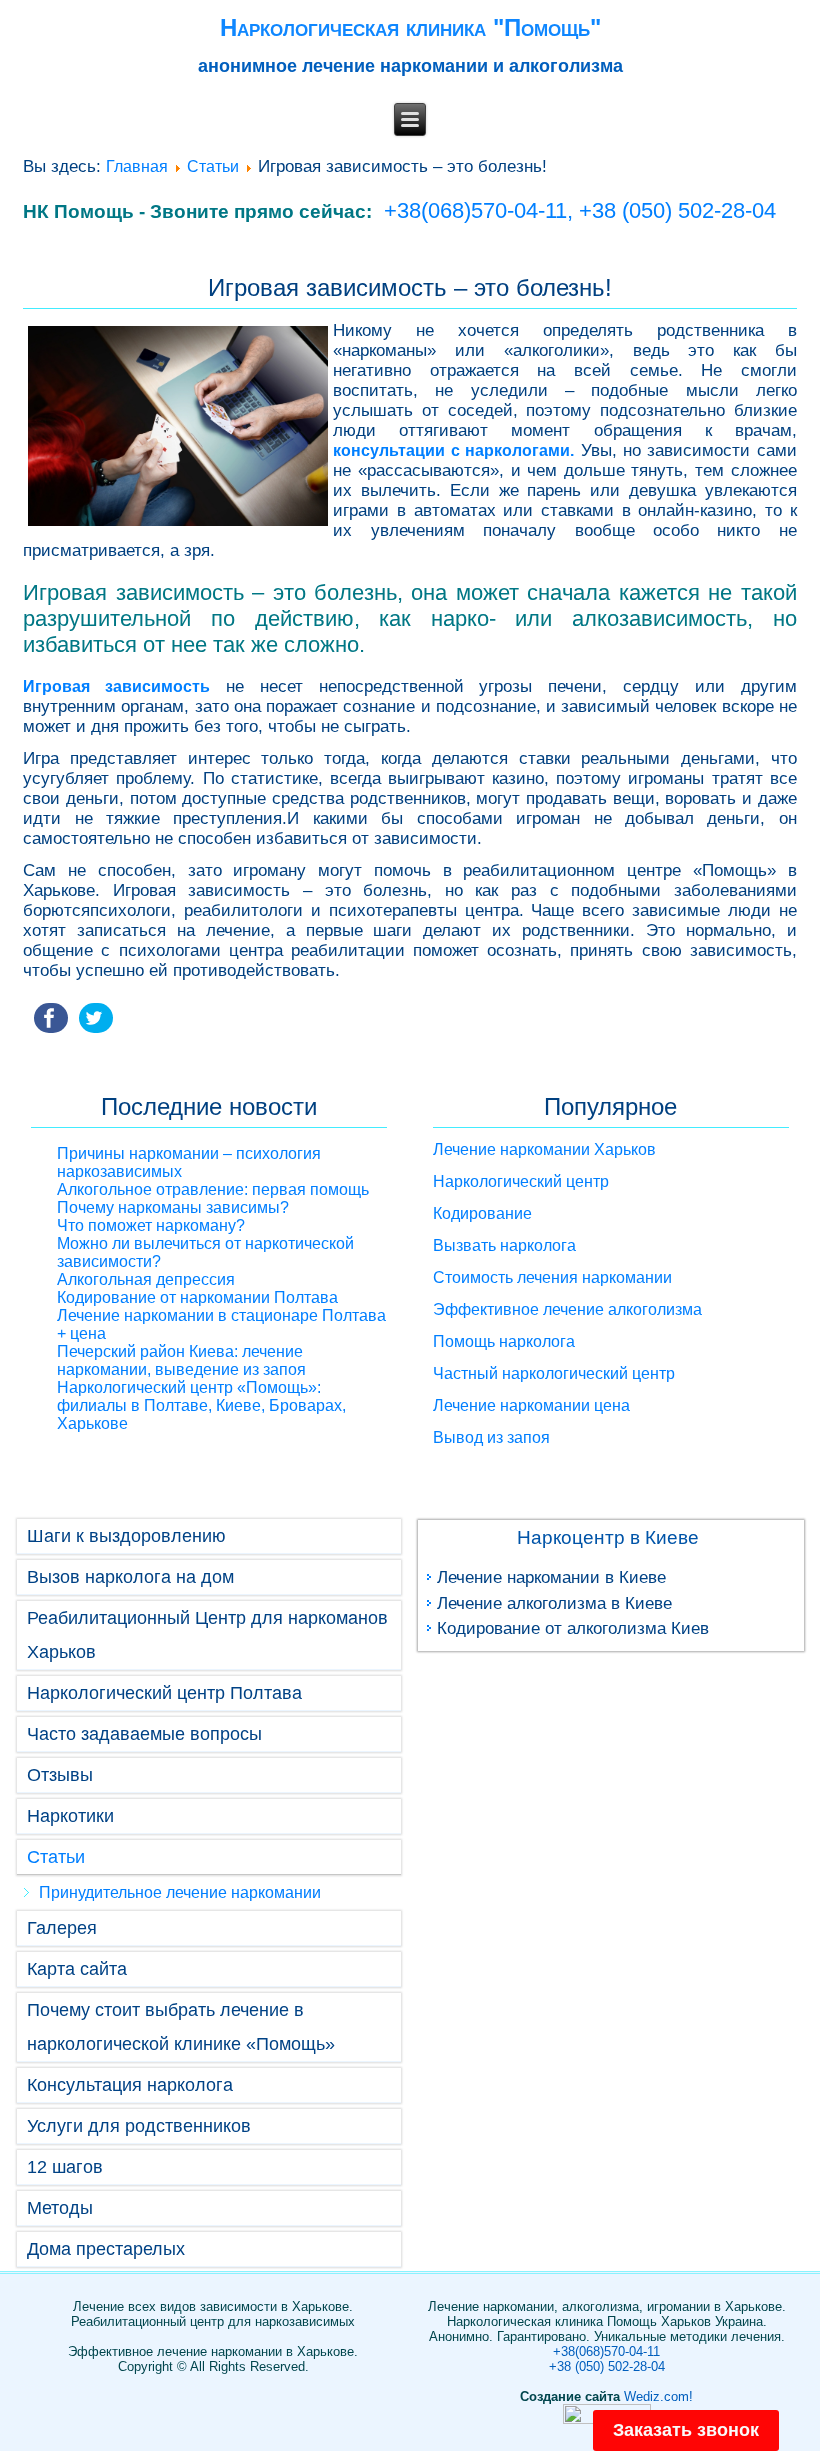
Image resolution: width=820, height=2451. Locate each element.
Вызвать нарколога (504, 1245)
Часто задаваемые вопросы (144, 1734)
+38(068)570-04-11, (478, 210)
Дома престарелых (106, 2249)
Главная (137, 166)
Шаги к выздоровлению (126, 1536)
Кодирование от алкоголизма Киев (573, 1628)
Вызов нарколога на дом (130, 1577)
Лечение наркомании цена (531, 1405)
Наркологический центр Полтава (164, 1693)
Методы (60, 2208)
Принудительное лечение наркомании (180, 1892)
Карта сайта (77, 1969)
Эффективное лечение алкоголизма (567, 1309)
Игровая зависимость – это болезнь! (410, 287)
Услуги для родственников (139, 2126)
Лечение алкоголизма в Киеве (554, 1603)
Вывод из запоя (491, 1437)
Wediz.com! (658, 2396)
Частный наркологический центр (554, 1373)
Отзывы (60, 1775)
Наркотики (70, 1816)
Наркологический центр (521, 1181)
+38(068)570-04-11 (606, 2351)
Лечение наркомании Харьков (544, 1149)
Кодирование (482, 1213)
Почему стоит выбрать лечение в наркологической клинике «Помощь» (181, 2027)
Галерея (62, 1928)
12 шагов (65, 2167)
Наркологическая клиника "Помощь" (410, 27)
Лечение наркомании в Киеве (551, 1577)
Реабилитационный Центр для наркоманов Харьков (207, 1635)
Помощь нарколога (504, 1341)
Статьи (213, 166)
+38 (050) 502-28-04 (677, 210)
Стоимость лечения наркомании (552, 1277)
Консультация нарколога (130, 2085)
